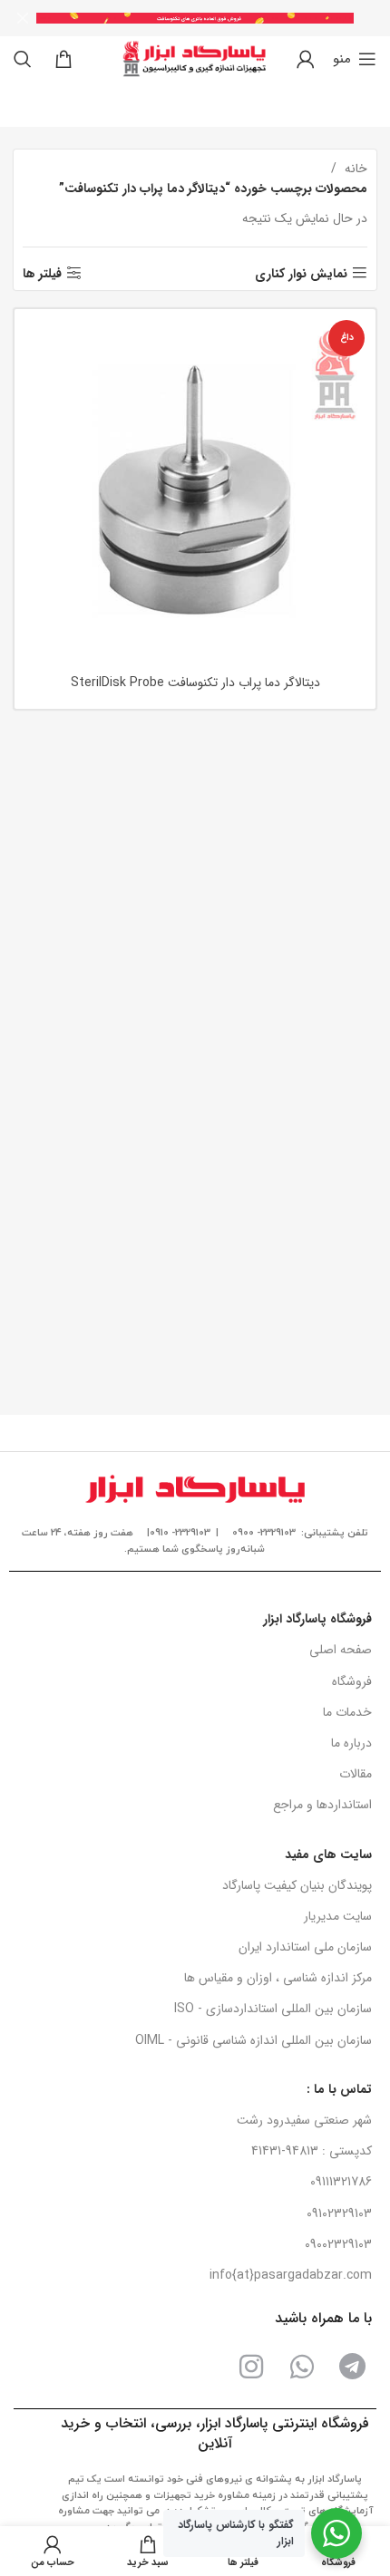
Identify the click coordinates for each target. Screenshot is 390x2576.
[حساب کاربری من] (306, 59)
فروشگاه (352, 1681)
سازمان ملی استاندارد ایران (305, 1947)
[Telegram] (353, 2367)
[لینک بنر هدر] (222, 18)
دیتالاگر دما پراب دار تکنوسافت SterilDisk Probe (195, 683)
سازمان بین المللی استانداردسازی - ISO (273, 2009)
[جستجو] (23, 59)
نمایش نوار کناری (301, 273)
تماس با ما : (339, 2089)
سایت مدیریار (338, 1916)
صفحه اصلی (341, 1650)
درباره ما (351, 1743)
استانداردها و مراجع (322, 1805)
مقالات (356, 1774)
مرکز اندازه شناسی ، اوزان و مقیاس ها (278, 1978)
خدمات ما (347, 1712)
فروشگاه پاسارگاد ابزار (317, 1619)
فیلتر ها (42, 273)
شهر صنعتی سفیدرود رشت (304, 2120)
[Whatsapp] (302, 2367)
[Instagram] (251, 2367)
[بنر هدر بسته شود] (23, 18)
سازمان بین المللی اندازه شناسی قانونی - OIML (253, 2040)
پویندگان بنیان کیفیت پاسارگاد (297, 1885)
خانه (354, 169)
